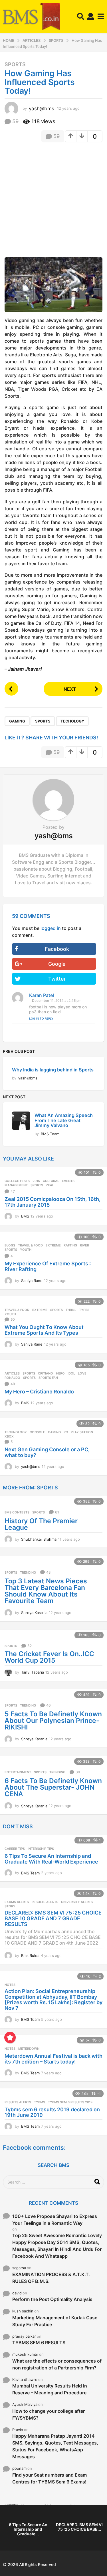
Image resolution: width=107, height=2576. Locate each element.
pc (66, 1432)
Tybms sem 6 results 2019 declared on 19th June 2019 (52, 2112)
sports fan (48, 1378)
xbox (9, 1436)
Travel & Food (30, 1245)
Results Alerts (45, 1902)
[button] (81, 17)
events (68, 1181)
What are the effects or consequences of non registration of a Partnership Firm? (57, 2364)
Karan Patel (42, 995)
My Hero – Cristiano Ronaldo (39, 1392)
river (84, 1245)
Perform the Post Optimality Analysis (52, 2299)
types (84, 1310)
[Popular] (10, 2037)
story (10, 1906)
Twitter (57, 979)
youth (26, 1250)
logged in (51, 928)
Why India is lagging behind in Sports (53, 1070)
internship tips (41, 1849)
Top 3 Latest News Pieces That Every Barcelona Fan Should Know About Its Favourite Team (46, 1591)
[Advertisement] (53, 202)
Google (57, 964)
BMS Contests (17, 1512)
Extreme (53, 1245)
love (82, 1373)
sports (43, 721)
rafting (70, 1245)
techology (72, 721)
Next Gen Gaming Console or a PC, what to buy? (47, 1452)
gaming (17, 721)
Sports (15, 64)
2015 (36, 1181)
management (16, 1185)
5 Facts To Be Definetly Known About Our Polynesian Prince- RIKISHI (53, 1721)
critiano (46, 1373)
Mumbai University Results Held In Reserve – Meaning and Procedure (50, 2389)
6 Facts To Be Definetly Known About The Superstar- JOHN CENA (53, 1787)
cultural (51, 1181)
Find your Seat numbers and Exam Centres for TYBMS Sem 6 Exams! (50, 2478)
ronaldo (12, 1378)
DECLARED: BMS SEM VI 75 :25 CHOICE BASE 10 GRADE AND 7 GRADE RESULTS (53, 1918)
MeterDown (29, 2049)
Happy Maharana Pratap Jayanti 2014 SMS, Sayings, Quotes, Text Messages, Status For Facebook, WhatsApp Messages (55, 2446)
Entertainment (18, 1772)
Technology (16, 1432)
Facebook (57, 949)
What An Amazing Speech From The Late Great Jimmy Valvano (64, 1120)
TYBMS (40, 2102)
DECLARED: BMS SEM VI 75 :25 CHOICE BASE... (79, 2527)
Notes (10, 1985)
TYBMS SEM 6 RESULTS (39, 2343)
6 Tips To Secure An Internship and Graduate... (28, 2529)
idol (71, 1373)
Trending (28, 1572)
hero (60, 1373)
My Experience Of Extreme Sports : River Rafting (48, 1266)
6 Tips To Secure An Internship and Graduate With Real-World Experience (51, 1859)
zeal (50, 1185)
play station (82, 1432)
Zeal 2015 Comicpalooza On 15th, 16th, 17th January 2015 (53, 1202)
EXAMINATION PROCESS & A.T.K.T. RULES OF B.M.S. (51, 2278)
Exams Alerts (17, 1902)
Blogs (10, 1245)
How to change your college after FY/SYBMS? (49, 2414)
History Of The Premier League (41, 1524)
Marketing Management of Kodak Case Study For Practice (55, 2321)
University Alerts (77, 1902)
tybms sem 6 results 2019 (70, 2102)
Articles (12, 1373)
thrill (71, 1310)
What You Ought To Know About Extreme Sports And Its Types (44, 1330)
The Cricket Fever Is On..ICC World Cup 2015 (49, 1657)
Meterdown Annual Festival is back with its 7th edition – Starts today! (53, 2059)
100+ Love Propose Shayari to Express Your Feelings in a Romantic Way (55, 2220)
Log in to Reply (41, 1018)
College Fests (17, 1181)
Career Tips (15, 1849)
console (37, 1432)
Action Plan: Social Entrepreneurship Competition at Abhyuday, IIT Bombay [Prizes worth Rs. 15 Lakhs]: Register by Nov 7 (53, 2000)
